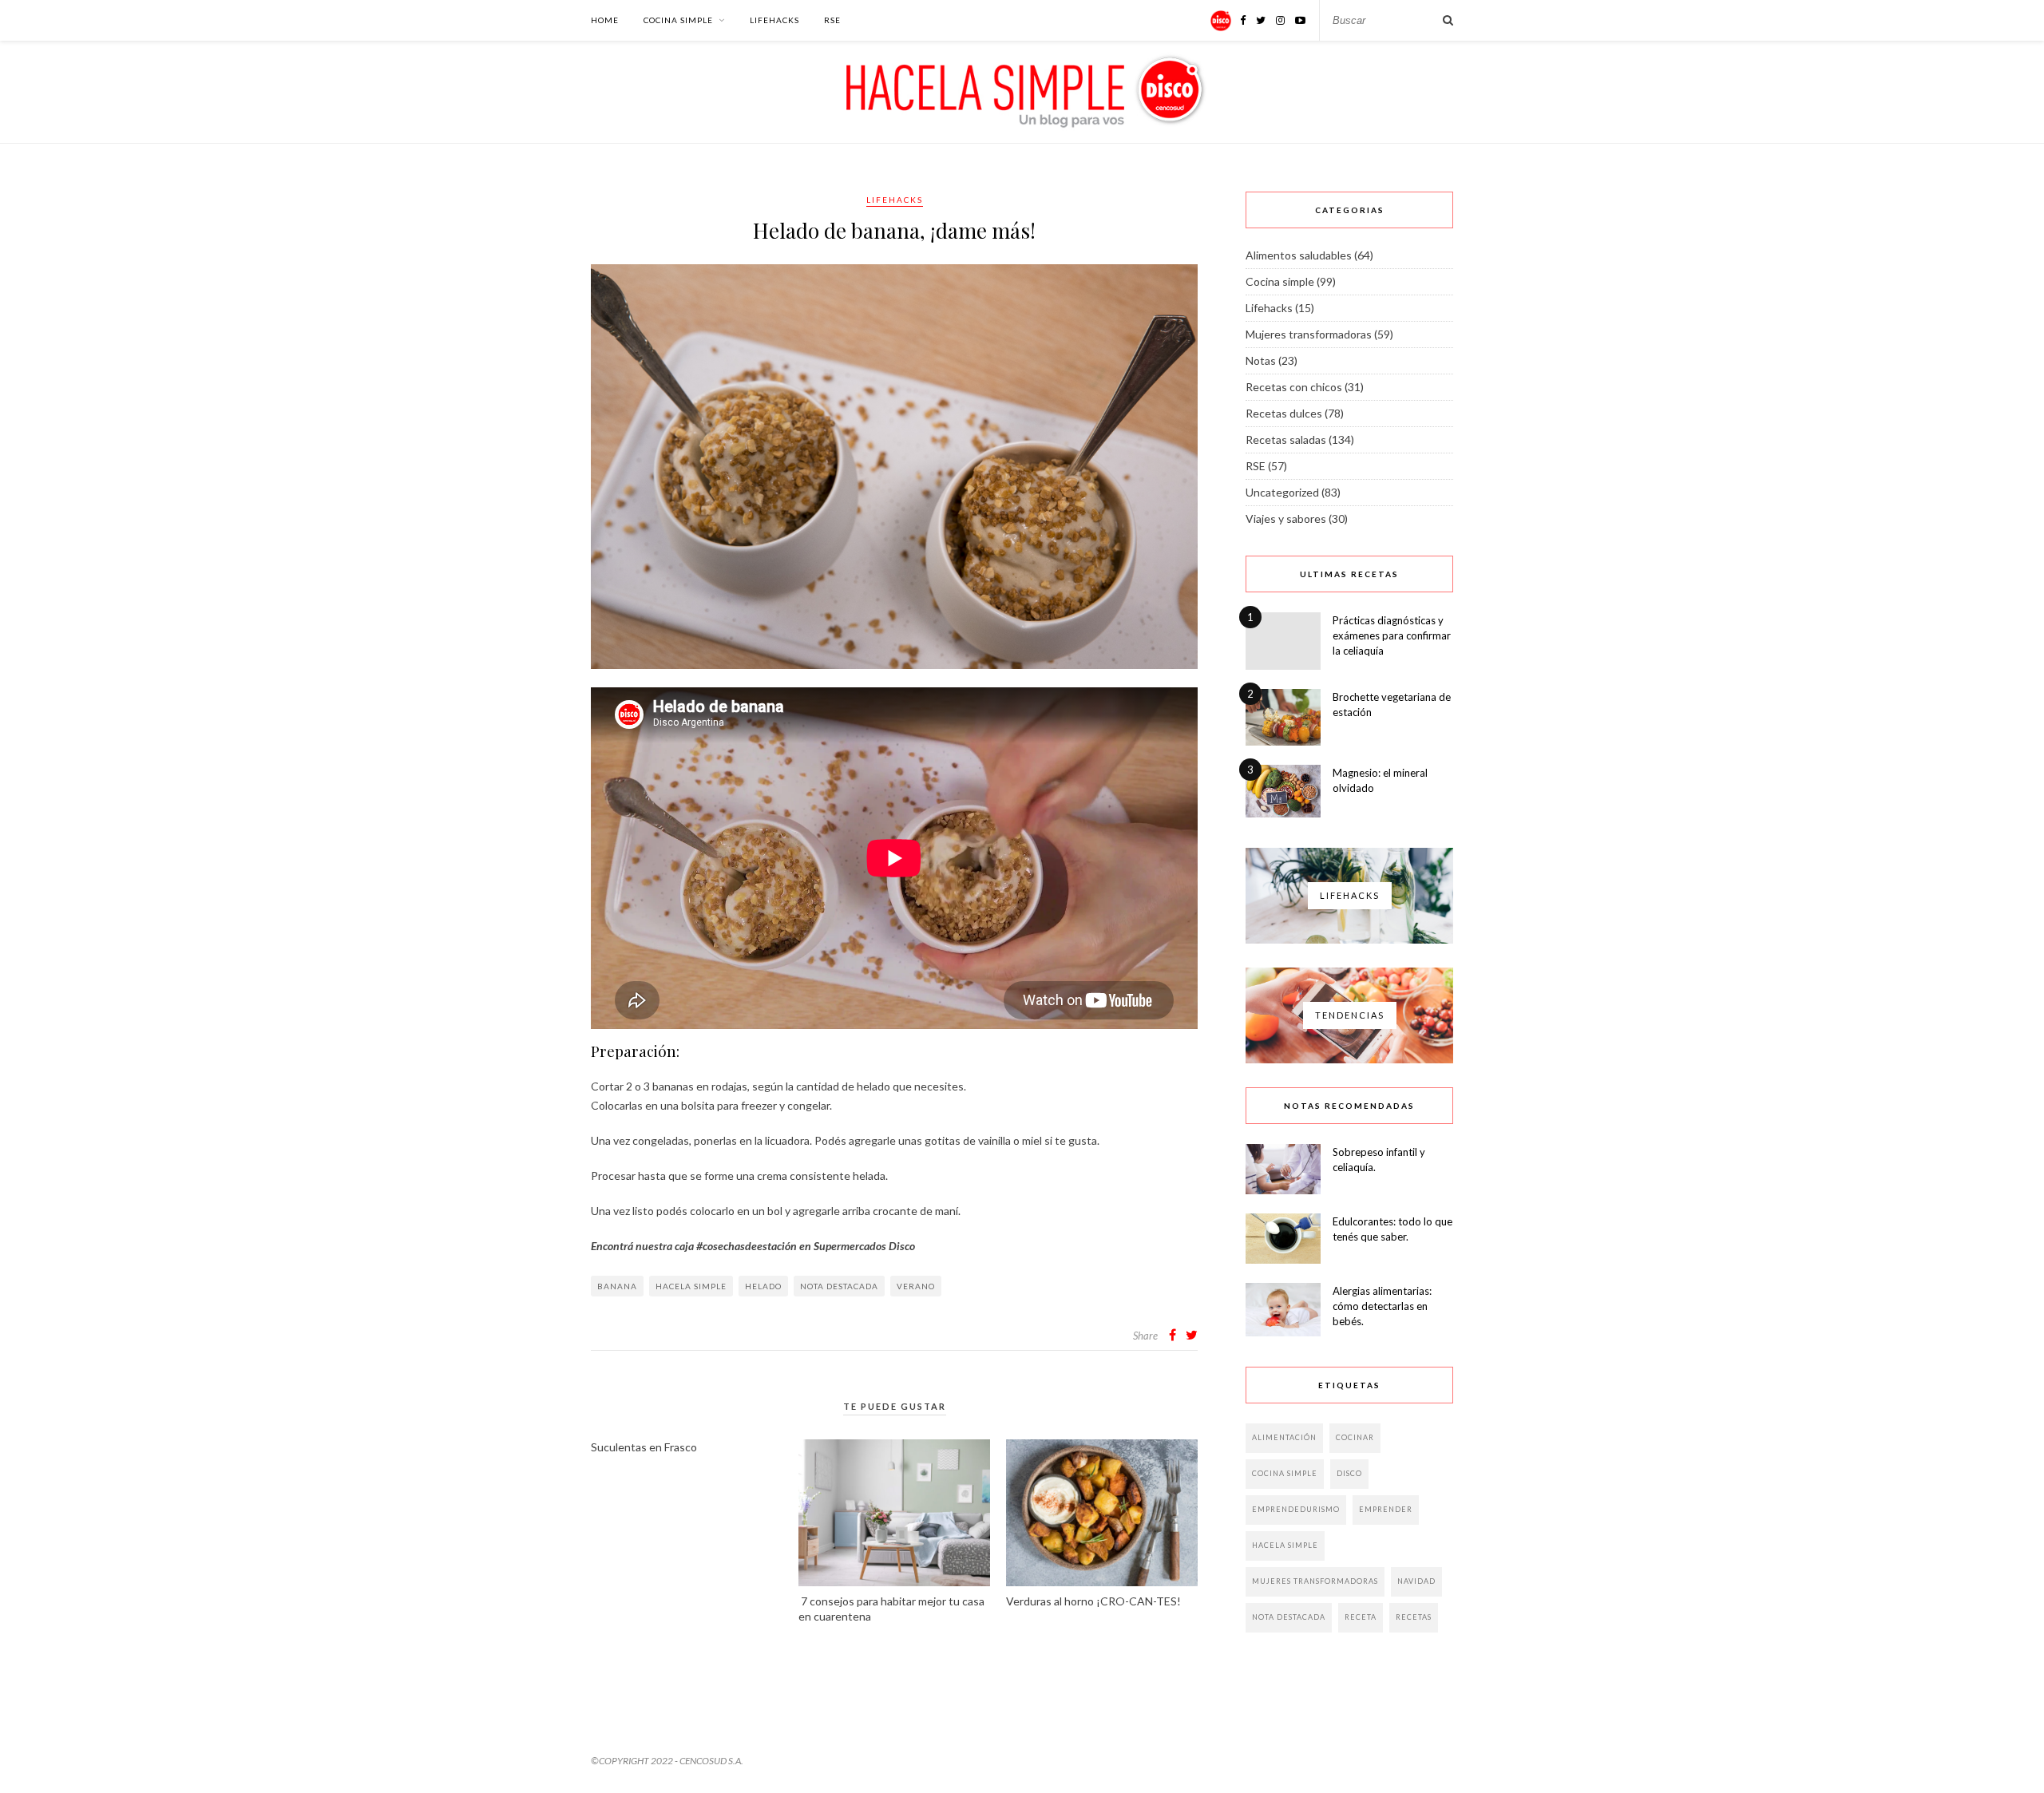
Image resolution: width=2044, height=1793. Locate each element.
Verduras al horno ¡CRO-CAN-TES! (1093, 1601)
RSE (832, 20)
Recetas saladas (1286, 439)
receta (1361, 1617)
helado (763, 1286)
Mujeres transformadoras (1309, 334)
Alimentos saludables (1299, 255)
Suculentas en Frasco (644, 1447)
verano (916, 1286)
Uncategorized (1282, 492)
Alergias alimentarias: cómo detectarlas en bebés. (1382, 1306)
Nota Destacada (839, 1286)
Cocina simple (678, 20)
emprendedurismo (1296, 1509)
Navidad (1416, 1581)
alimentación (1284, 1437)
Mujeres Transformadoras (1315, 1581)
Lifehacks (774, 20)
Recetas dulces (1284, 413)
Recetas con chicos (1294, 387)
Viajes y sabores (1286, 519)
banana (617, 1286)
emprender (1386, 1509)
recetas (1414, 1617)
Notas (1261, 360)
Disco (1349, 1473)
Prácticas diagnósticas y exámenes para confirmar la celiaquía (1392, 635)
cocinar (1355, 1437)
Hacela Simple (691, 1286)
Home (605, 20)
